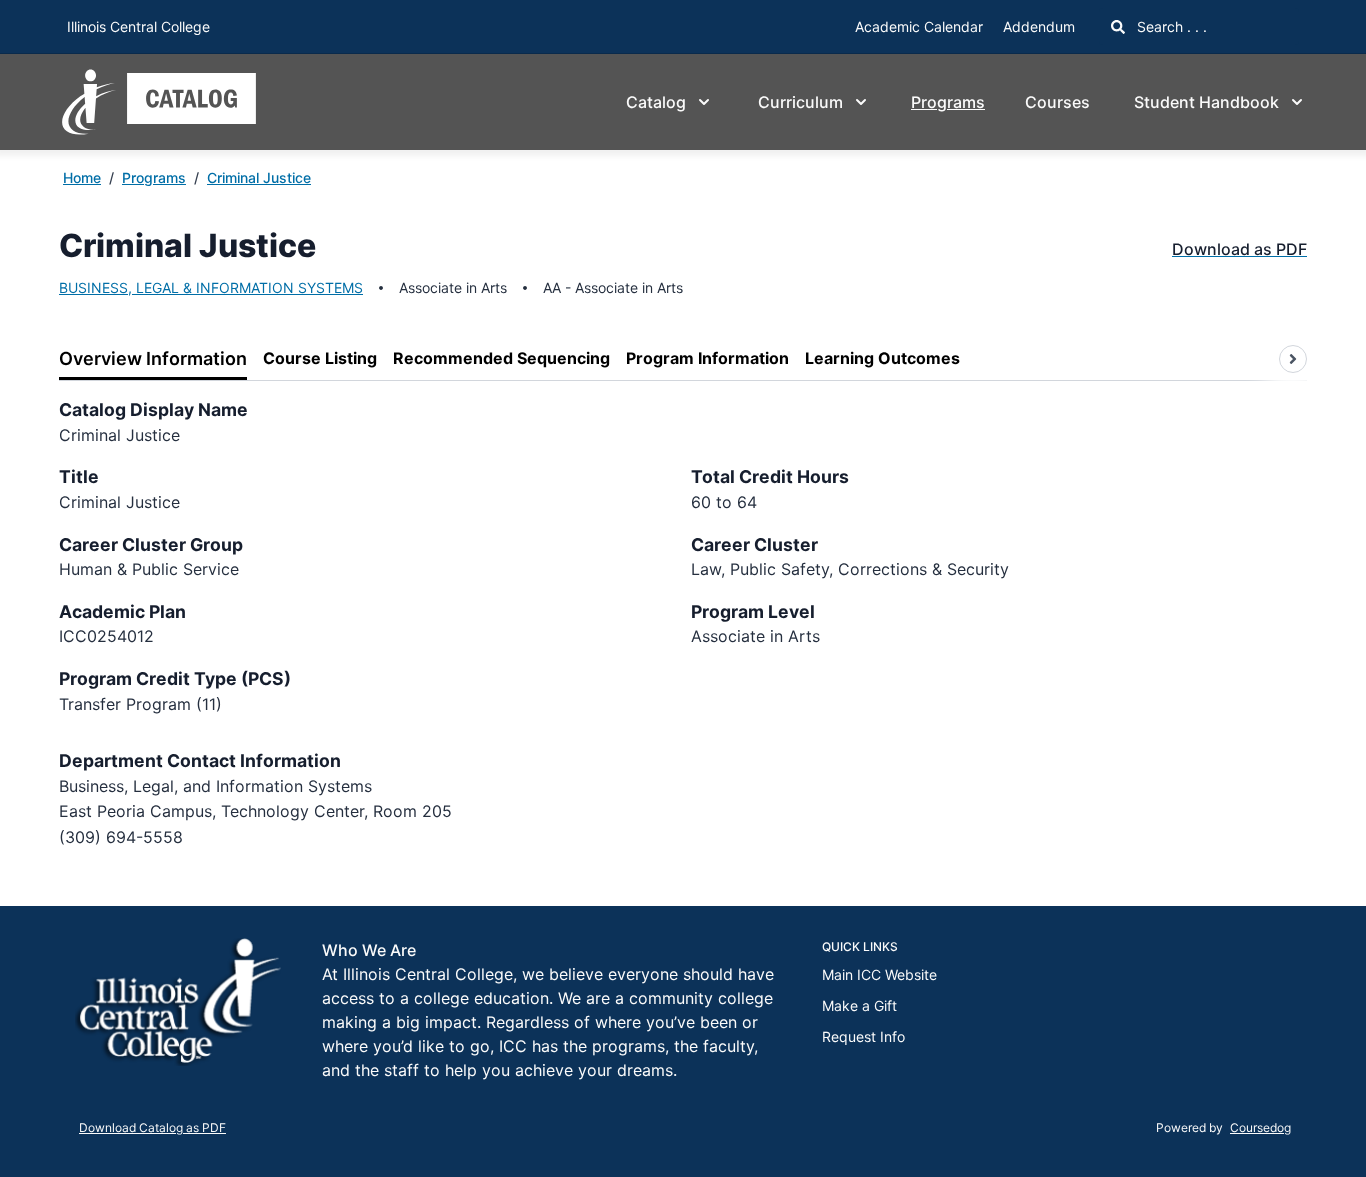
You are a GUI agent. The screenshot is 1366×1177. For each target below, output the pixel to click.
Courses (1057, 102)
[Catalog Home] (159, 102)
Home (82, 177)
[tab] (153, 359)
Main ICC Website (879, 974)
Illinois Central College (138, 26)
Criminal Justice (259, 177)
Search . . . (1170, 26)
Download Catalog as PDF (152, 1127)
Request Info (863, 1036)
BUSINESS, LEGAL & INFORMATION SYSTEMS (211, 287)
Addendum (1039, 26)
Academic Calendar (919, 26)
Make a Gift (859, 1005)
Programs (948, 102)
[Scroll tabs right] (1293, 359)
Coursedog (1260, 1127)
